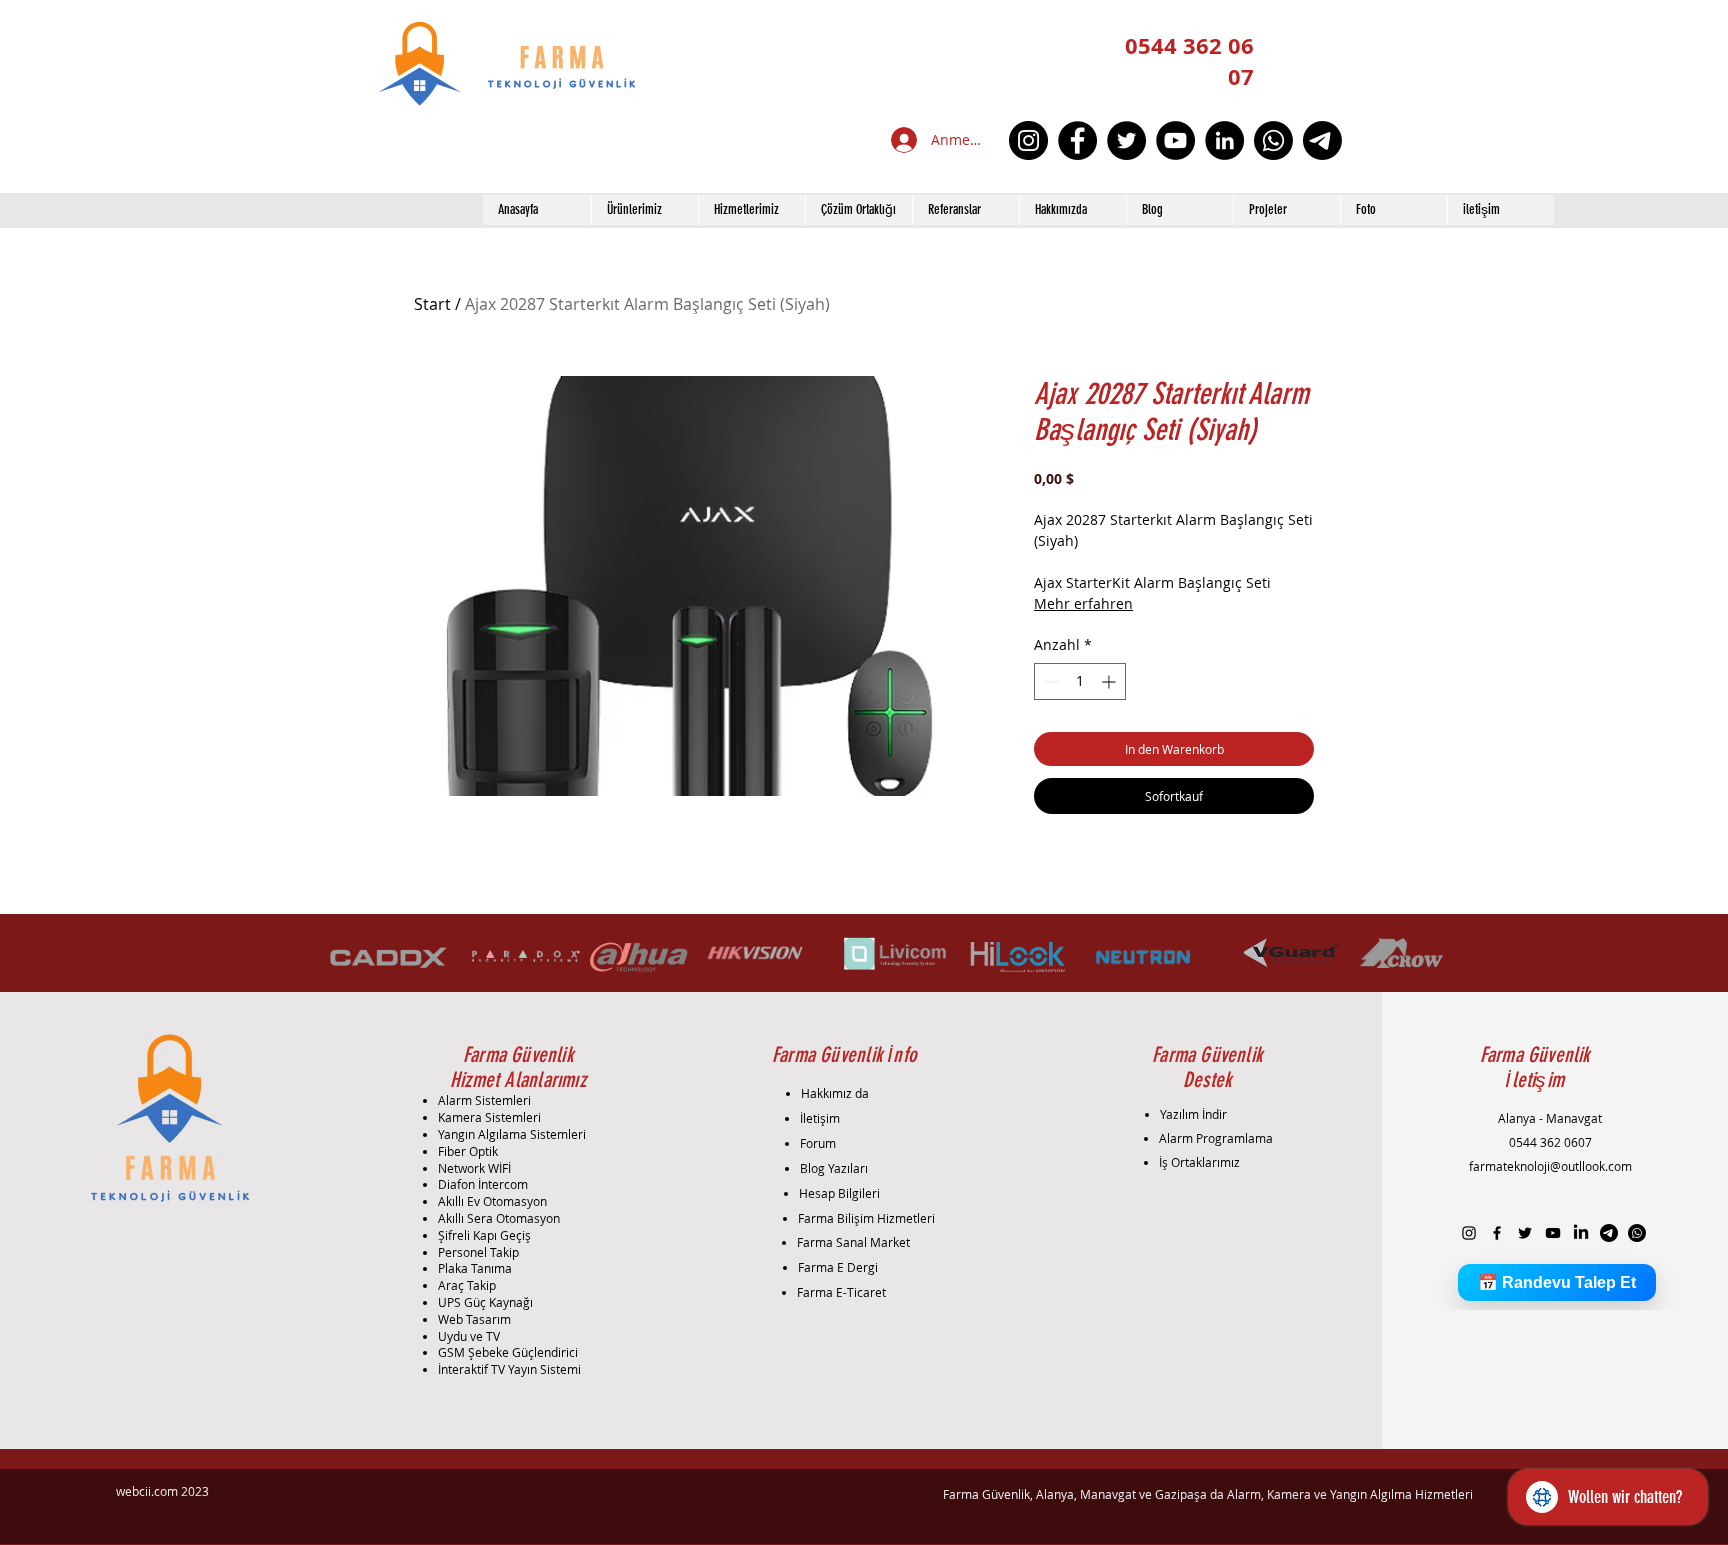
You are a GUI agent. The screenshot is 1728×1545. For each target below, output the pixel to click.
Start (432, 304)
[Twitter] (1126, 140)
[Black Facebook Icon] (1497, 1233)
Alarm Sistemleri (484, 1100)
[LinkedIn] (1224, 140)
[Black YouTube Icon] (1553, 1233)
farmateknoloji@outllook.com (1550, 1166)
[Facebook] (1077, 140)
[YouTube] (1175, 140)
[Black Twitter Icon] (1525, 1233)
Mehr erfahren (1083, 603)
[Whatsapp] (1273, 140)
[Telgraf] (1322, 140)
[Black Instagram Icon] (1469, 1233)
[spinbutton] (1080, 681)
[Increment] (1110, 681)
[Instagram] (1028, 140)
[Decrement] (1049, 681)
